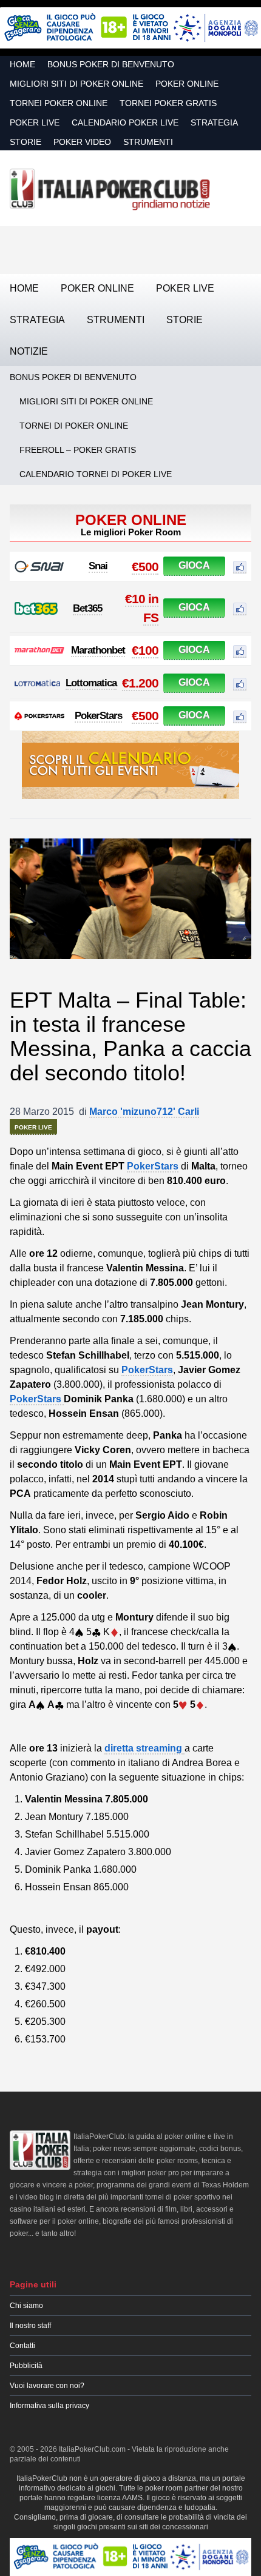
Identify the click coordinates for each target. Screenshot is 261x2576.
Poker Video (82, 142)
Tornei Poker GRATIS (168, 103)
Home (22, 64)
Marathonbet (98, 650)
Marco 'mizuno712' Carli (144, 1112)
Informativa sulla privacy (49, 2406)
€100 (145, 650)
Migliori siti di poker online (76, 84)
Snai (98, 566)
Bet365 (87, 608)
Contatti (22, 2346)
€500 (145, 567)
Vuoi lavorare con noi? (47, 2386)
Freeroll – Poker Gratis (78, 450)
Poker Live (35, 122)
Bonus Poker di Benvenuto (111, 64)
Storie (25, 142)
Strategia (214, 122)
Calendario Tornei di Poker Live (96, 474)
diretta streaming (144, 1748)
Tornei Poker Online (59, 103)
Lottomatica (91, 683)
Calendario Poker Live (125, 122)
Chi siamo (26, 2306)
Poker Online (187, 84)
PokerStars (98, 716)
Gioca (194, 565)
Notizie (29, 351)
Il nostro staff (30, 2326)
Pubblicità (26, 2366)
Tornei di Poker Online (74, 426)
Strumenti (148, 142)
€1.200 (140, 683)
